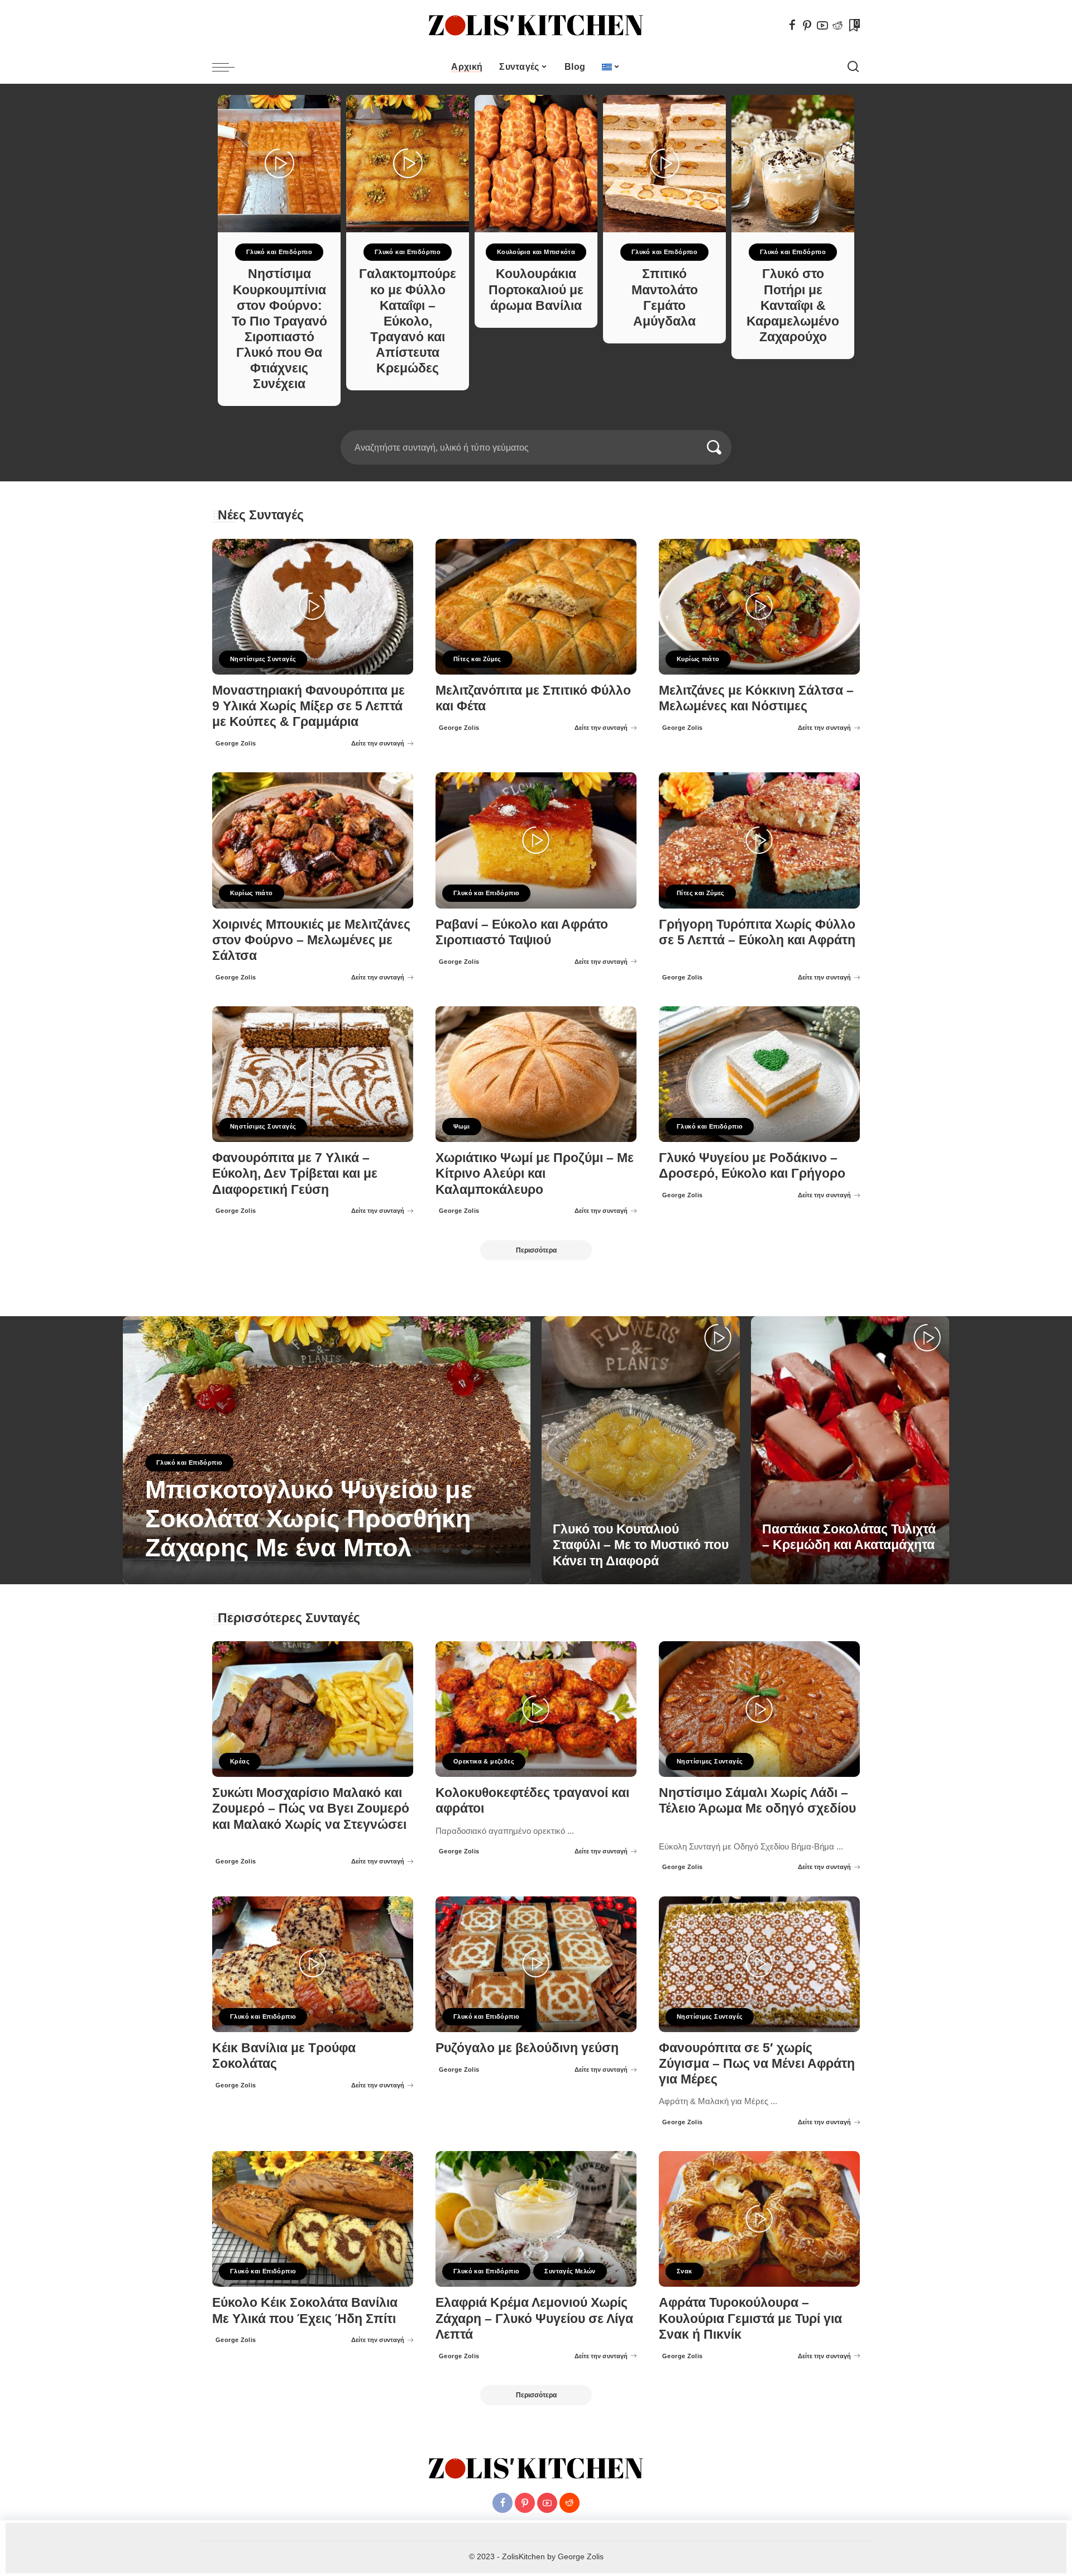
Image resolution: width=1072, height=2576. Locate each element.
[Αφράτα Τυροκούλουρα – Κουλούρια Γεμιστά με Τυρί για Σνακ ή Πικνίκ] (759, 2219)
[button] (532, 423)
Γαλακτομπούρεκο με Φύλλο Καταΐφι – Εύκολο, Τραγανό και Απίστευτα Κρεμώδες (408, 321)
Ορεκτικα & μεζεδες (484, 1761)
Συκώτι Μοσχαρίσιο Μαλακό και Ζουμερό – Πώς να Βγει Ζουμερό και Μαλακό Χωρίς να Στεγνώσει (311, 1808)
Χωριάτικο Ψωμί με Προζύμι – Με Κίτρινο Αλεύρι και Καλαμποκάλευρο (535, 1174)
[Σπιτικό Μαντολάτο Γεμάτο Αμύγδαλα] (664, 164)
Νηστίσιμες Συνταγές (263, 659)
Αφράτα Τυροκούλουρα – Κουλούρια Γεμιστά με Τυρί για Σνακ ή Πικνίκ (750, 2318)
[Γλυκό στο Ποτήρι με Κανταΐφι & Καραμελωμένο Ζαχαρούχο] (793, 164)
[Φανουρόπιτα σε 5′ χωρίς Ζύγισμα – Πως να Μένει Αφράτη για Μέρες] (759, 1964)
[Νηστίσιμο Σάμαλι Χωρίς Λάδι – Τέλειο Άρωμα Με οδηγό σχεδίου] (759, 1709)
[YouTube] (822, 25)
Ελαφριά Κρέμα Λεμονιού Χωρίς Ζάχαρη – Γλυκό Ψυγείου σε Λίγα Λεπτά (534, 2318)
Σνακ (685, 2271)
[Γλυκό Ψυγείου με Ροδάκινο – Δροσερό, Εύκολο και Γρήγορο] (759, 1074)
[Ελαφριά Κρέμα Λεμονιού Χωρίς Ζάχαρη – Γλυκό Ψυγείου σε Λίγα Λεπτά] (536, 2219)
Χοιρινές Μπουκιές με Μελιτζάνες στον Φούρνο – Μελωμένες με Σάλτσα (311, 940)
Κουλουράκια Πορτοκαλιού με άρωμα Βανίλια (536, 290)
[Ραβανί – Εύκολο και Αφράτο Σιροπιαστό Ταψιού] (536, 840)
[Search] (853, 67)
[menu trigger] (229, 67)
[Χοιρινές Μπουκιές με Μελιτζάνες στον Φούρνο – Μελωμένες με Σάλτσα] (313, 840)
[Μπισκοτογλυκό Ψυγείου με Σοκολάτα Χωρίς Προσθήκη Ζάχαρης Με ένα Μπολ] (327, 1450)
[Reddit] (837, 25)
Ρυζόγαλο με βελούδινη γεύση (527, 2048)
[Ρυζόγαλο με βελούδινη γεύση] (536, 1964)
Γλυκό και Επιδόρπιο (279, 252)
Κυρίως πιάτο (698, 659)
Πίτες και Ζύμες (477, 659)
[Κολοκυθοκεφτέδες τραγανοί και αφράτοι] (536, 1709)
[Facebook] (792, 25)
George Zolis (236, 743)
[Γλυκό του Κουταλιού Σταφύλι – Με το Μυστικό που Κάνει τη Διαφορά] (641, 1450)
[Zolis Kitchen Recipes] (536, 25)
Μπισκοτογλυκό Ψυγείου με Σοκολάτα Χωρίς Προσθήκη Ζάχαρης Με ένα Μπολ (309, 1519)
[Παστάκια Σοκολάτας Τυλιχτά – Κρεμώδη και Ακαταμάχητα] (850, 1450)
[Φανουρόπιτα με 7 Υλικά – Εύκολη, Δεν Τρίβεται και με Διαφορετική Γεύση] (313, 1074)
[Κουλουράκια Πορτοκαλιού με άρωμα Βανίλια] (536, 164)
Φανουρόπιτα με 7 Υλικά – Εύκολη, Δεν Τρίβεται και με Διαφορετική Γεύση (295, 1174)
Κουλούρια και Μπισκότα (536, 252)
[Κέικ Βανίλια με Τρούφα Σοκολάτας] (313, 1964)
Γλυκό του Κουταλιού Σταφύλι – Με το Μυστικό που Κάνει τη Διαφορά (641, 1545)
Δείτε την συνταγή (378, 743)
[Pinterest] (807, 25)
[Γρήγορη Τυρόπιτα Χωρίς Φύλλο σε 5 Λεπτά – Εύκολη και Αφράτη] (759, 840)
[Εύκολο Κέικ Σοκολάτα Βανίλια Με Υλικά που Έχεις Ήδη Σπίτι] (313, 2219)
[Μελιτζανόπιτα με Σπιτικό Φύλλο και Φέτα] (536, 607)
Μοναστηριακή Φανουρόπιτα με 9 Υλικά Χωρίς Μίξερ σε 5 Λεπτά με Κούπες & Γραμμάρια (308, 706)
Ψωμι (462, 1126)
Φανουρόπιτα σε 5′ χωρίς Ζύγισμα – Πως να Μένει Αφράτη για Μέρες (757, 2064)
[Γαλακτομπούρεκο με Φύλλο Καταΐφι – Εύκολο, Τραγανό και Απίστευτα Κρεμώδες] (408, 164)
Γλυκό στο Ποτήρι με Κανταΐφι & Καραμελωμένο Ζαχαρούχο (793, 305)
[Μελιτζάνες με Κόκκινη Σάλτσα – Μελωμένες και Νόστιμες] (759, 607)
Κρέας (240, 1761)
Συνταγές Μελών (570, 2271)
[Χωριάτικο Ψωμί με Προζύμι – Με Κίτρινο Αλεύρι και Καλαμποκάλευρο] (536, 1074)
